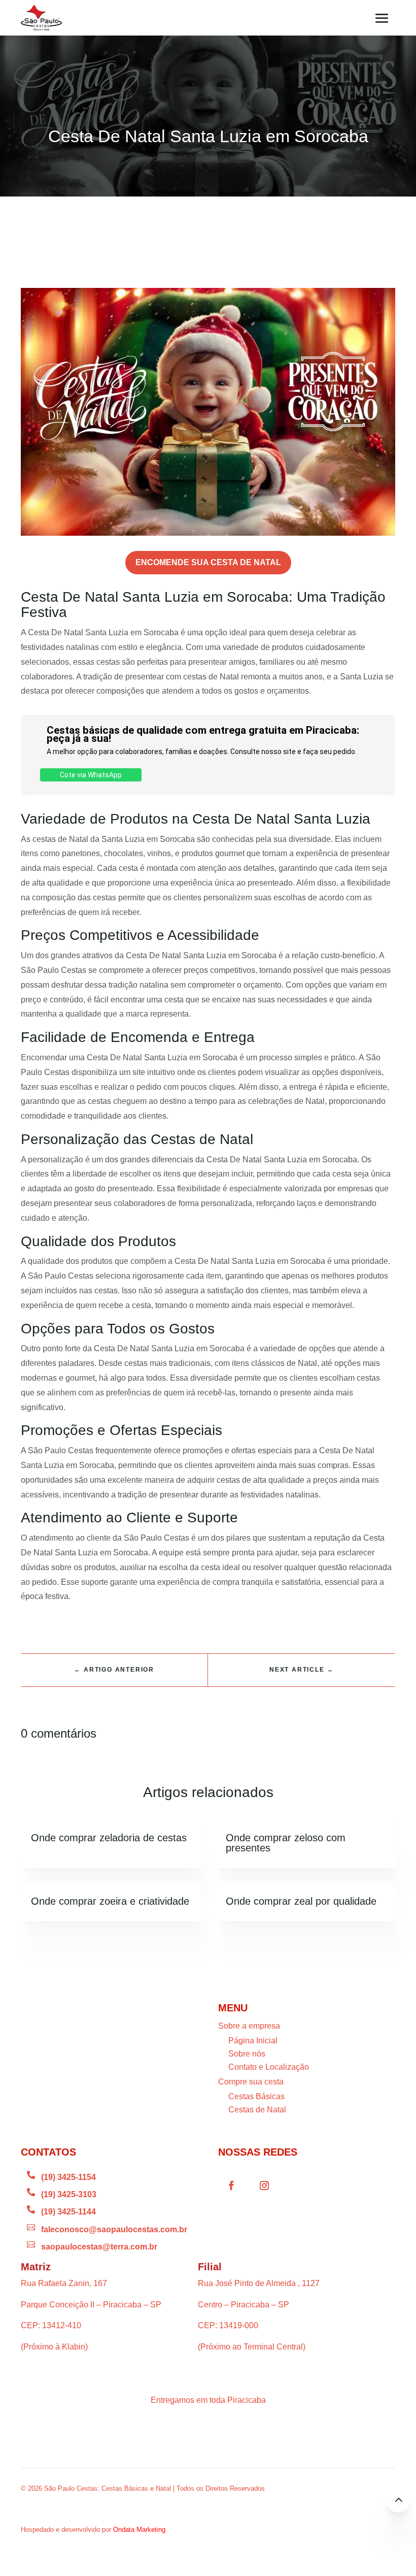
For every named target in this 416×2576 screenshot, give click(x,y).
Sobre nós (247, 2054)
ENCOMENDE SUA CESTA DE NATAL (208, 562)
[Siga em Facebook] (231, 2186)
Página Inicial (253, 2041)
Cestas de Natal (257, 2110)
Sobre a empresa (249, 2026)
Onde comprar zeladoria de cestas (109, 1838)
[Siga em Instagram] (264, 2186)
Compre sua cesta (251, 2082)
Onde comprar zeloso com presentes (286, 1843)
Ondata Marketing (139, 2530)
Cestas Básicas (256, 2096)
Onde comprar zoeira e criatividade (110, 1901)
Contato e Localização (269, 2067)
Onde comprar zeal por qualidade (301, 1901)
